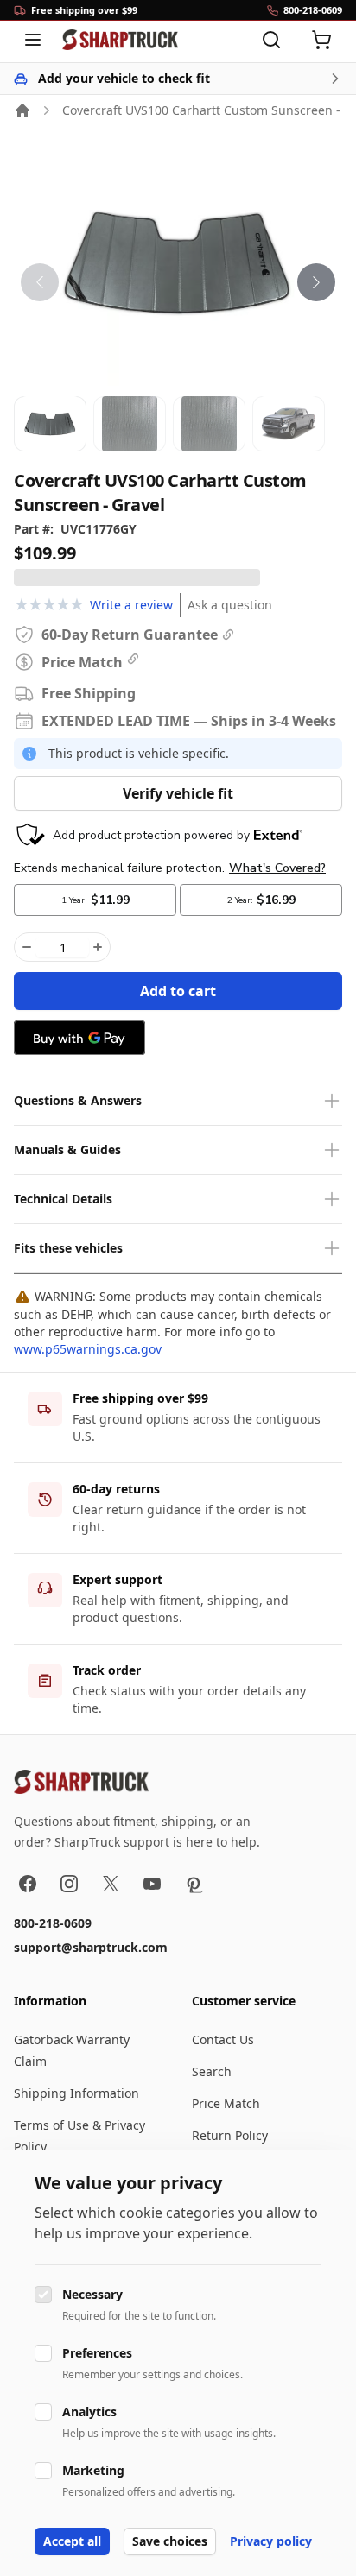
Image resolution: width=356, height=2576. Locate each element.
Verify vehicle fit (178, 793)
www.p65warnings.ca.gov (88, 1349)
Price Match (226, 2103)
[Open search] (271, 40)
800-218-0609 (53, 1923)
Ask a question (230, 605)
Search (212, 2071)
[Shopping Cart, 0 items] (321, 40)
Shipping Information (76, 2093)
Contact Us (223, 2039)
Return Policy (230, 2135)
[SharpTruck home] (120, 40)
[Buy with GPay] (79, 1038)
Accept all (72, 2541)
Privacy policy (271, 2541)
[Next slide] (316, 282)
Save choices (170, 2541)
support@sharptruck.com (91, 1947)
